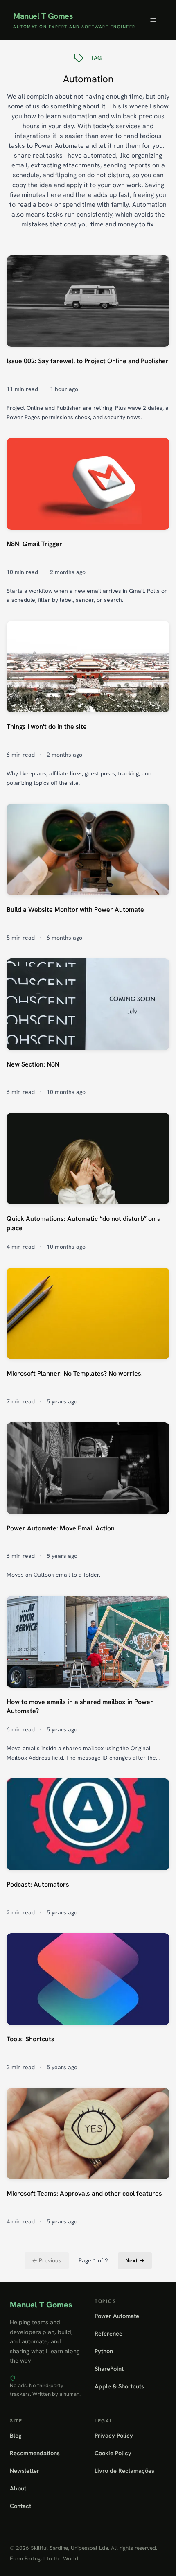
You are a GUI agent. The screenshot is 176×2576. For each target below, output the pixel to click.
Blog (16, 2435)
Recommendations (35, 2453)
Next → (135, 2260)
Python (104, 2351)
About (18, 2488)
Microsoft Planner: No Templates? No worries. (75, 1373)
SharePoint (109, 2369)
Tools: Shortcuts (30, 2039)
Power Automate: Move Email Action (61, 1528)
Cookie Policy (113, 2453)
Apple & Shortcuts (119, 2386)
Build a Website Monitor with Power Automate (75, 910)
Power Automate (117, 2316)
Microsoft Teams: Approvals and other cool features (84, 2193)
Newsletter (25, 2471)
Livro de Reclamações (124, 2471)
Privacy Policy (114, 2435)
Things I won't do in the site (47, 726)
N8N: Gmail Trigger (34, 544)
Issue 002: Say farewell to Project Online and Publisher (88, 361)
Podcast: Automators (38, 1884)
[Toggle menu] (153, 20)
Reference (108, 2333)
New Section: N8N (33, 1064)
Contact (20, 2506)
